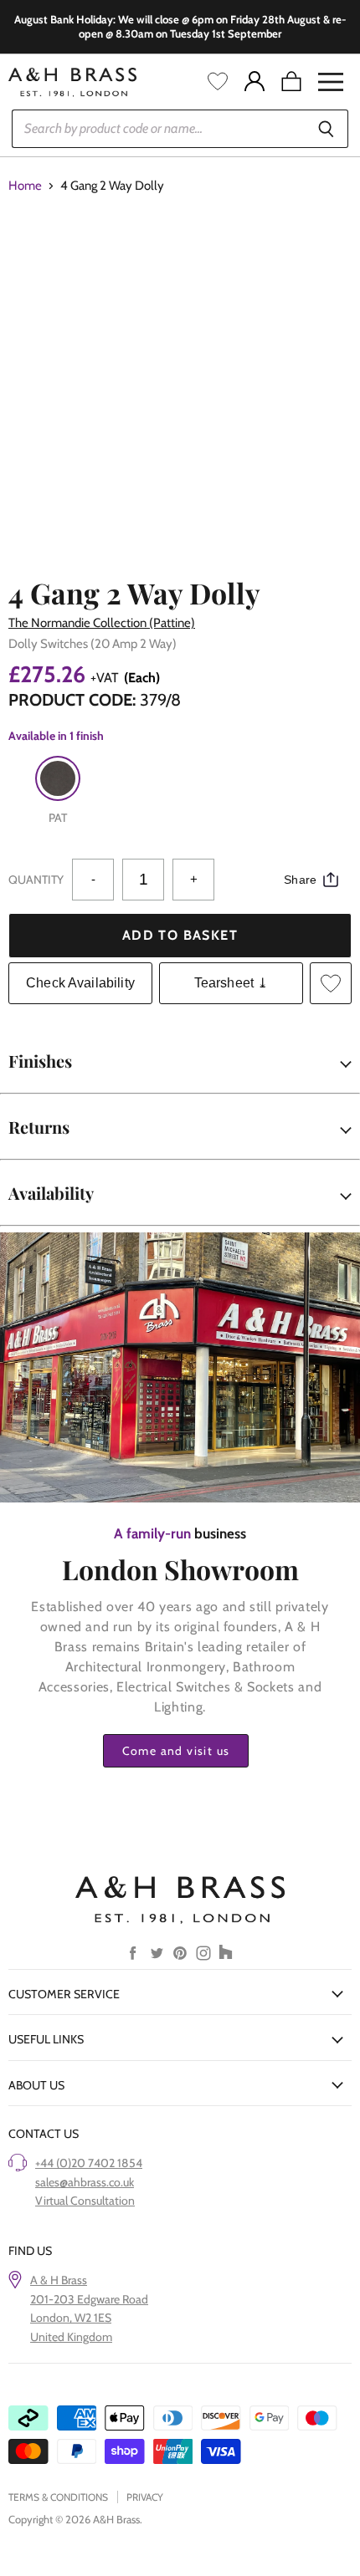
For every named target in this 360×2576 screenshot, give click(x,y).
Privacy (145, 2497)
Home (25, 186)
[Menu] (331, 82)
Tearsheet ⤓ (231, 983)
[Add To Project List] (331, 983)
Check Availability (80, 983)
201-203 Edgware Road (89, 2299)
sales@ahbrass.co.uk (85, 2182)
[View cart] (291, 82)
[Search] (326, 129)
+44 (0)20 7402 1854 (89, 2163)
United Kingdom (71, 2337)
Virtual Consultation (85, 2201)
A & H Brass (59, 2280)
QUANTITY (36, 880)
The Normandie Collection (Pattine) (102, 623)
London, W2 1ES (71, 2318)
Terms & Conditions (58, 2497)
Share (300, 880)
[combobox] (158, 129)
